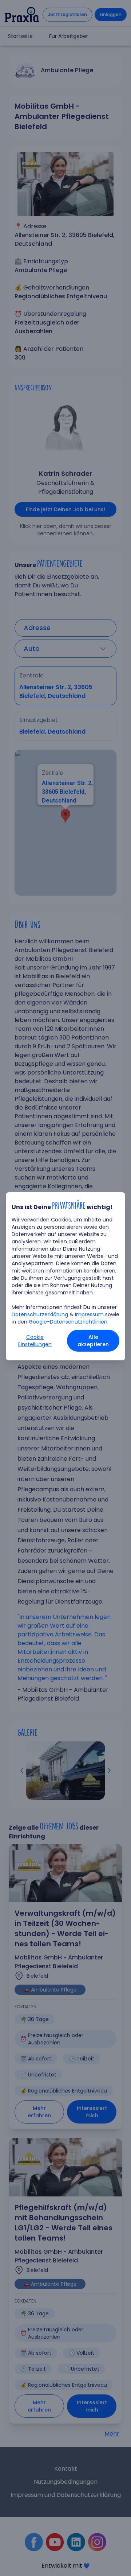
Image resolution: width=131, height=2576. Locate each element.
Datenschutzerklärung (40, 1314)
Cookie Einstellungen (35, 1341)
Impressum (89, 1314)
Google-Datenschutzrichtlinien (68, 1322)
